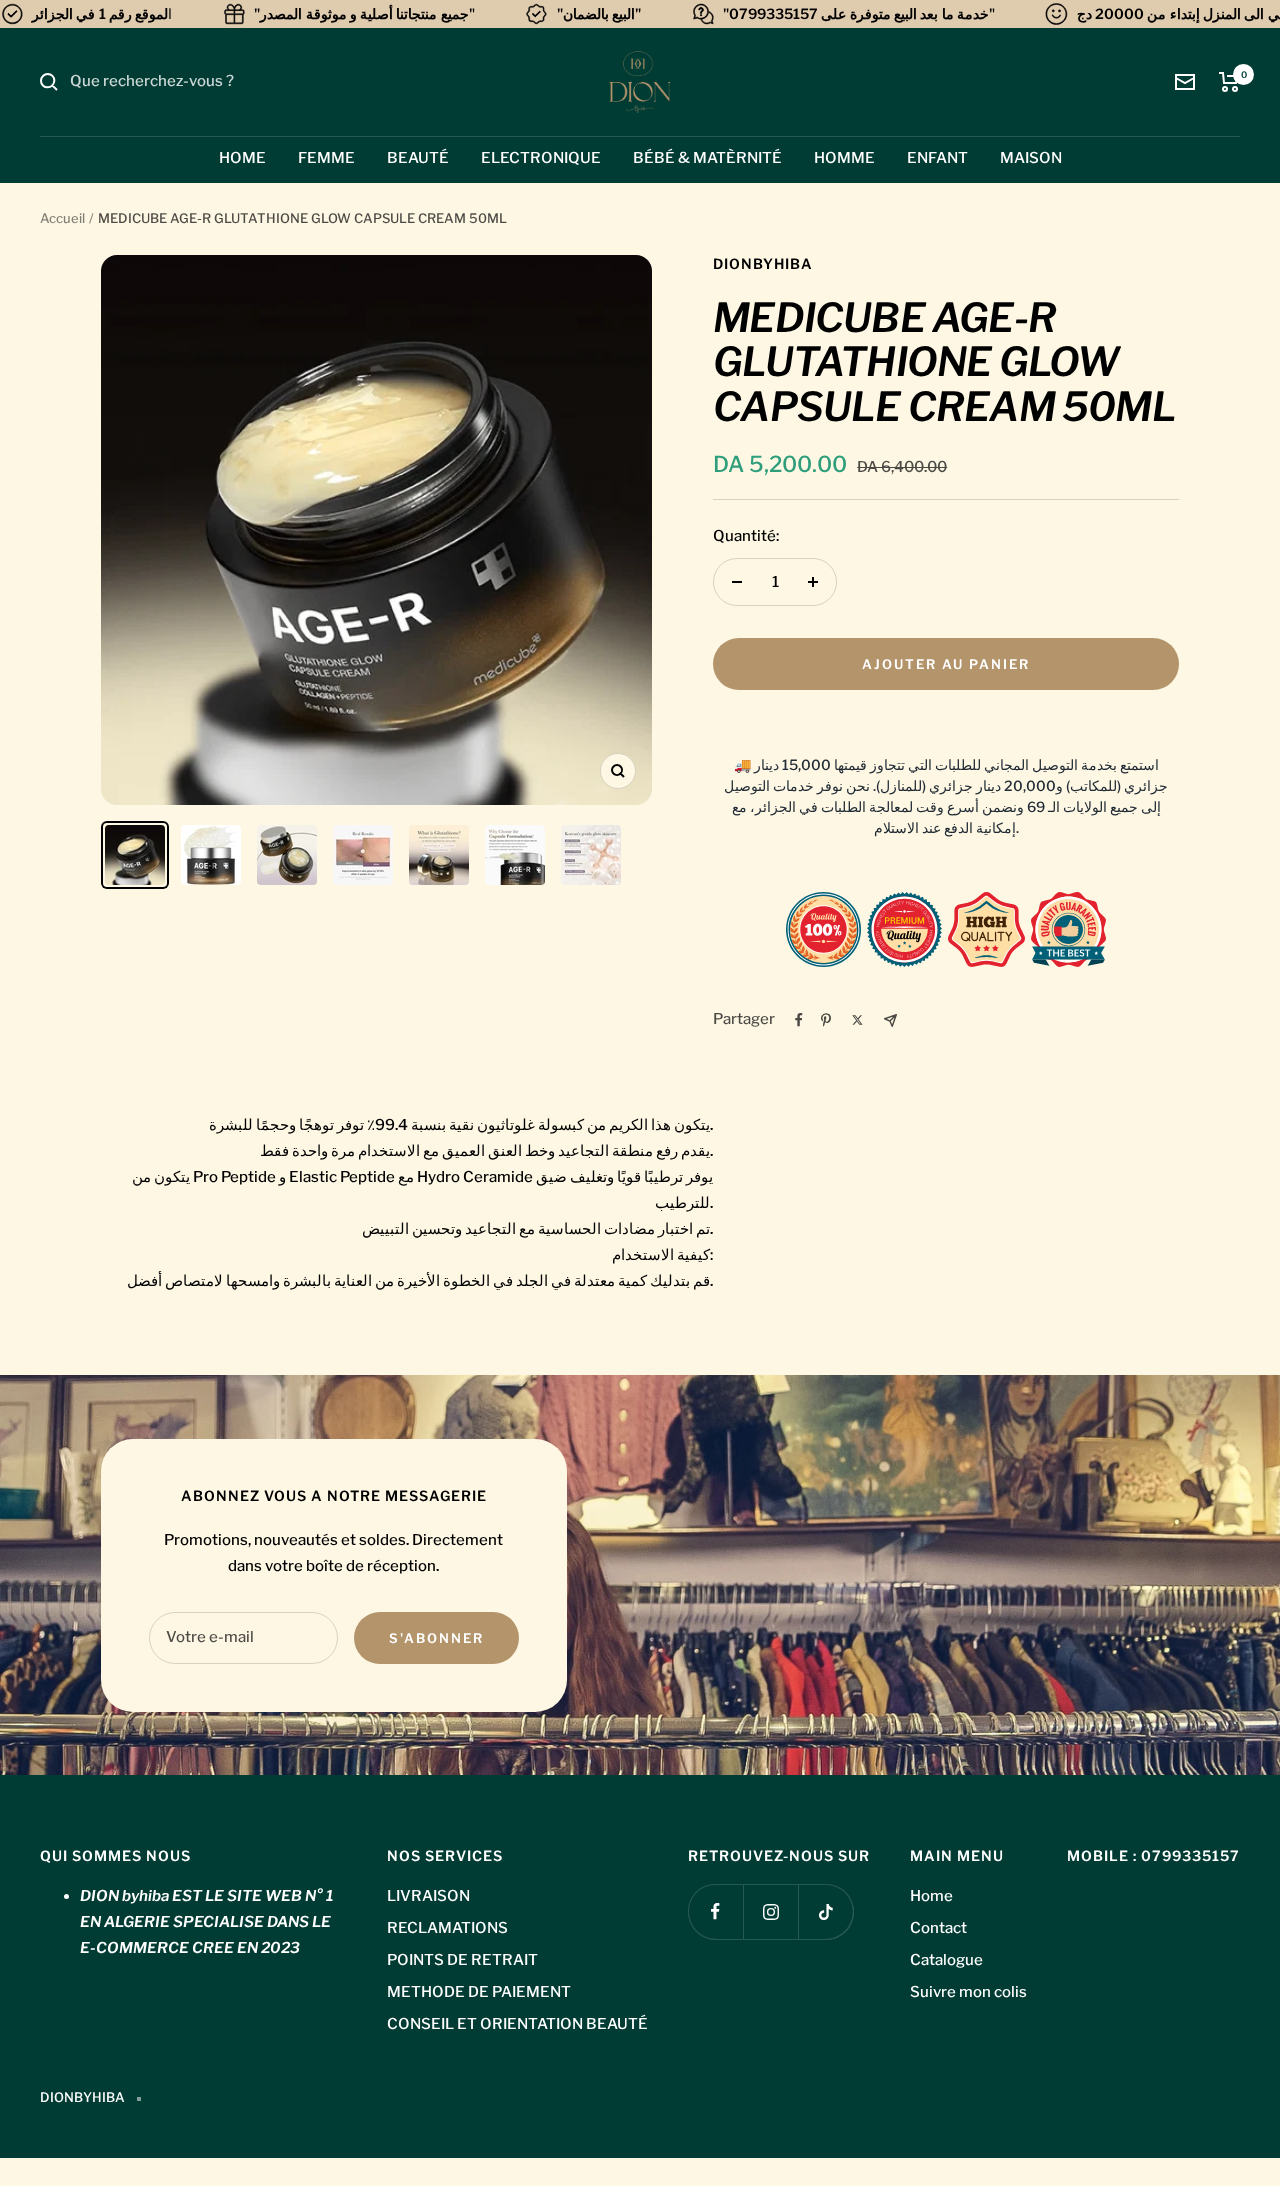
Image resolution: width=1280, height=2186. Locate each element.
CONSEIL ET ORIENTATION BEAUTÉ (517, 2024)
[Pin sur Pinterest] (826, 1020)
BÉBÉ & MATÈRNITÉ (707, 158)
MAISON (1031, 158)
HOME (242, 158)
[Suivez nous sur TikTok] (825, 1911)
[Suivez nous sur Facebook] (715, 1911)
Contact (938, 1928)
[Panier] (1229, 82)
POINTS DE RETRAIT (462, 1960)
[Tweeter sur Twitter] (857, 1020)
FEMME (326, 158)
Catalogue (946, 1960)
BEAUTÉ (418, 158)
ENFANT (937, 158)
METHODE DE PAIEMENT (479, 1992)
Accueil (62, 218)
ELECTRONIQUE (541, 158)
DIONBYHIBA (763, 263)
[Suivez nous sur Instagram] (770, 1911)
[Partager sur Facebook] (799, 1020)
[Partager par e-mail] (890, 1020)
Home (931, 1896)
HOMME (844, 158)
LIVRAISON (428, 1896)
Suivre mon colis (968, 1992)
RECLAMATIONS (447, 1928)
